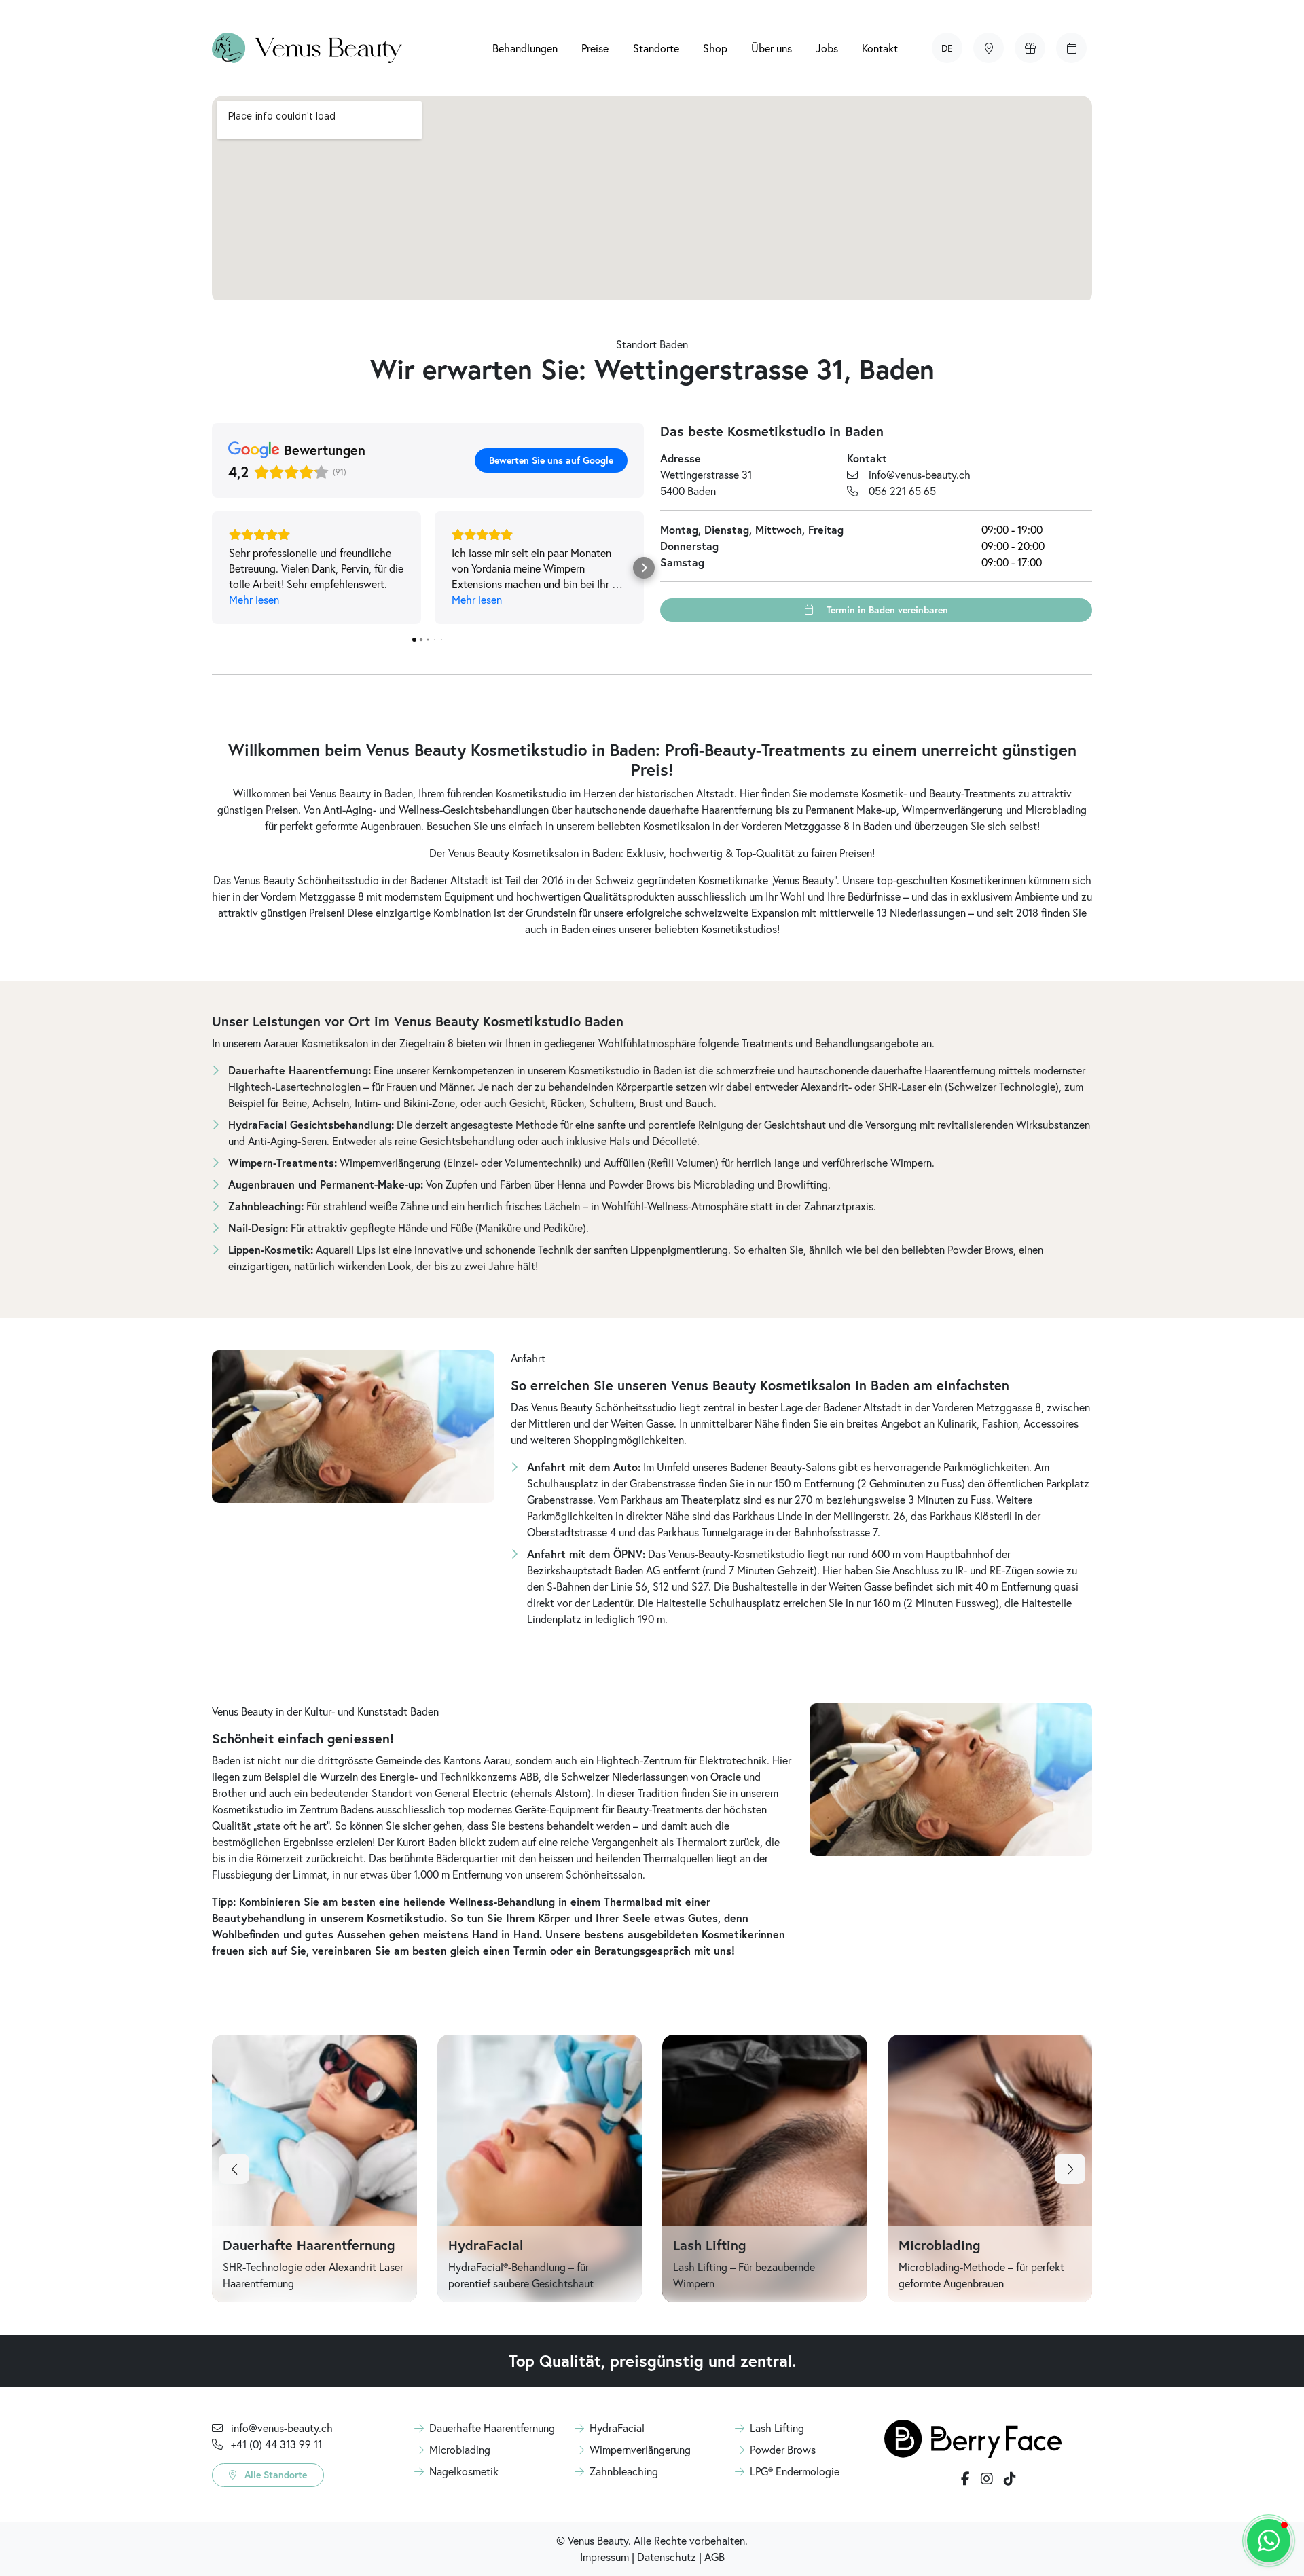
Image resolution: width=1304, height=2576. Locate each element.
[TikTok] (1010, 2479)
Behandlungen (525, 48)
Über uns (772, 48)
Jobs (827, 48)
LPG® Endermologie (795, 2471)
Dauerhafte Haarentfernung (492, 2428)
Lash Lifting (777, 2428)
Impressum (604, 2557)
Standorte (656, 48)
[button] (947, 48)
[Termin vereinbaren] (1071, 48)
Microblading (460, 2449)
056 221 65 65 (902, 491)
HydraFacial (617, 2428)
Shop (715, 48)
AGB (714, 2557)
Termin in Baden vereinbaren (886, 610)
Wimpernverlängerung (640, 2449)
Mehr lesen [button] (254, 599)
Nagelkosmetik (464, 2471)
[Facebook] (965, 2479)
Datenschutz (667, 2557)
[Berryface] (973, 2437)
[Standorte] (989, 48)
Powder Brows (783, 2449)
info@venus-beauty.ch (920, 474)
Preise (595, 48)
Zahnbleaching (624, 2471)
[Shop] (1030, 48)
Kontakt (880, 48)
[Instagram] (987, 2479)
